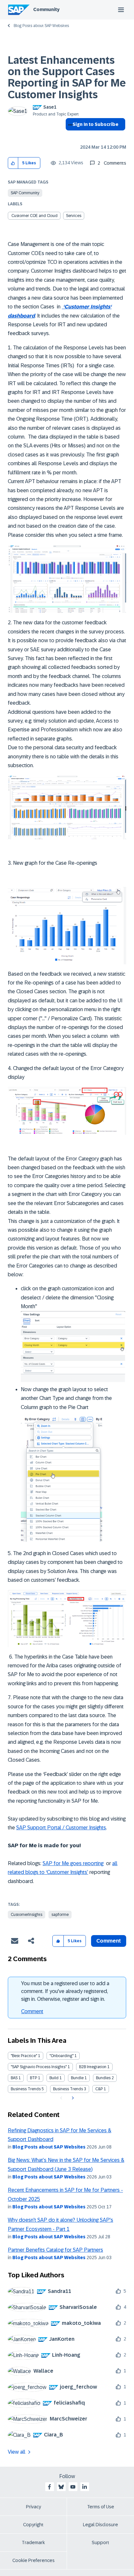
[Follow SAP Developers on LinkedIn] (85, 2487)
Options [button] (69, 136)
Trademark (33, 2542)
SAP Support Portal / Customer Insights (61, 1828)
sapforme (60, 1915)
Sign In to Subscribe (95, 124)
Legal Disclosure (100, 2525)
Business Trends (26, 2089)
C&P (99, 2089)
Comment (32, 2011)
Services (74, 216)
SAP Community (25, 193)
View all (17, 2452)
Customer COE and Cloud (34, 216)
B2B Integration (93, 2067)
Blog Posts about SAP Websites (41, 26)
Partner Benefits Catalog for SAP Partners (55, 2250)
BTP (33, 2078)
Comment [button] (109, 1941)
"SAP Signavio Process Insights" (39, 2067)
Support (100, 2542)
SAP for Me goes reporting (73, 1863)
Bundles (103, 2078)
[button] (13, 163)
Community (46, 9)
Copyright (33, 2525)
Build (54, 2078)
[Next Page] (72, 2098)
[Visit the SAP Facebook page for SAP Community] (49, 2487)
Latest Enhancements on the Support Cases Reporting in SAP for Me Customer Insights (67, 77)
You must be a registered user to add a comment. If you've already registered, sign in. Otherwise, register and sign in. (65, 1991)
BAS (14, 2078)
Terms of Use (101, 2507)
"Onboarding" (61, 2056)
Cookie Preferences (33, 2560)
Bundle (77, 2078)
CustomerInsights (27, 1915)
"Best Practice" (24, 2056)
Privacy (33, 2507)
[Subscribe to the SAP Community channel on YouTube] (73, 2487)
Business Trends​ (68, 2089)
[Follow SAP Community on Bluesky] (61, 2487)
